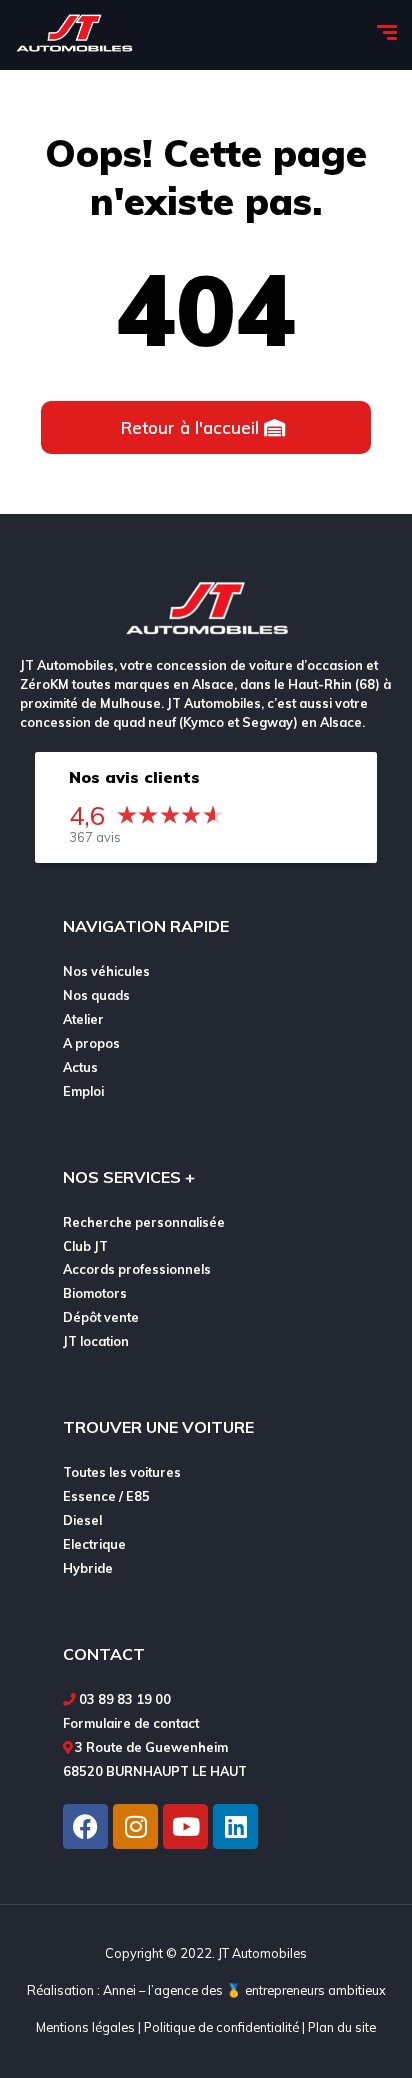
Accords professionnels (137, 1269)
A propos (91, 1043)
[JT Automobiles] (74, 35)
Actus (80, 1067)
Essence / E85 (106, 1496)
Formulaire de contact (131, 1723)
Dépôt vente (101, 1317)
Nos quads (96, 995)
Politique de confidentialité (221, 2027)
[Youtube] (185, 1826)
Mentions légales (85, 2027)
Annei (119, 1990)
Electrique (94, 1544)
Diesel (82, 1520)
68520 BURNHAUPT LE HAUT (155, 1771)
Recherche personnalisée (144, 1222)
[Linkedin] (235, 1826)
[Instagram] (135, 1826)
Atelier (83, 1019)
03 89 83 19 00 (125, 1699)
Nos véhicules (106, 971)
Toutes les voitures (122, 1472)
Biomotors (95, 1293)
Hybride (88, 1568)
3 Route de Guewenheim (151, 1747)
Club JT (85, 1246)
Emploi (83, 1091)
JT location (96, 1341)
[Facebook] (85, 1826)
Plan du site (342, 2027)
